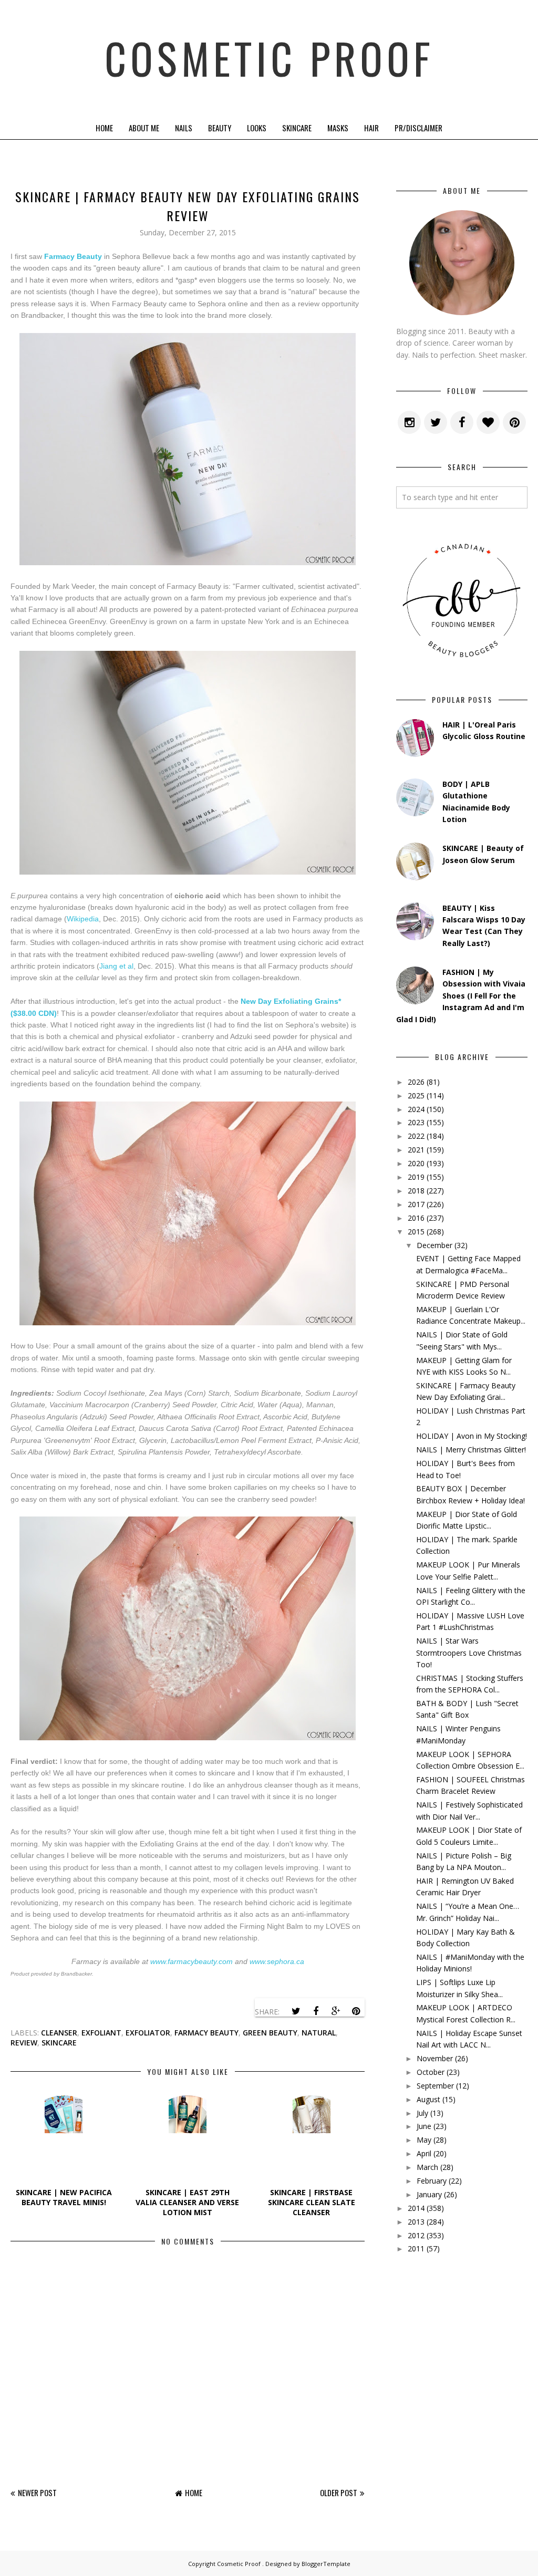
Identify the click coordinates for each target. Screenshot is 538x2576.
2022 (416, 1136)
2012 (416, 2235)
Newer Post (37, 2492)
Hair (371, 128)
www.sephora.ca (277, 1961)
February (432, 2181)
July (422, 2113)
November (435, 2058)
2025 (416, 1095)
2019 (416, 1177)
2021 (416, 1150)
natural (319, 2033)
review (24, 2043)
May (424, 2140)
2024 (416, 1109)
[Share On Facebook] (316, 2011)
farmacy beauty (206, 2033)
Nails (184, 128)
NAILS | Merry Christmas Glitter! (471, 1450)
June (424, 2126)
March (427, 2167)
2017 (416, 1204)
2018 (416, 1191)
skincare (59, 2043)
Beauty (220, 128)
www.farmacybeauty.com (192, 1961)
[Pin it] (356, 2011)
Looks (257, 128)
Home (104, 128)
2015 (416, 1232)
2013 (416, 2222)
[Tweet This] (296, 2011)
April (424, 2153)
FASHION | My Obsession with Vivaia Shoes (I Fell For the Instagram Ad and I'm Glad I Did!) (461, 996)
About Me (144, 128)
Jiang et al (116, 966)
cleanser (59, 2033)
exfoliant (101, 2033)
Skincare (297, 128)
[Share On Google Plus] (336, 2011)
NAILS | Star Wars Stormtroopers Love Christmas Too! (469, 1653)
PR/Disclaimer (418, 128)
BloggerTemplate (326, 2564)
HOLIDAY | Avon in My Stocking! (472, 1436)
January (429, 2194)
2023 (416, 1122)
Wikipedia (83, 919)
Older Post (339, 2492)
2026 (416, 1082)
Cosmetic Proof (269, 58)
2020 (416, 1163)
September (435, 2086)
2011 (416, 2248)
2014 (416, 2208)
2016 (416, 1218)
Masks (338, 128)
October (431, 2072)
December (434, 1245)
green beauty (270, 2033)
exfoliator (148, 2033)
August (428, 2099)
